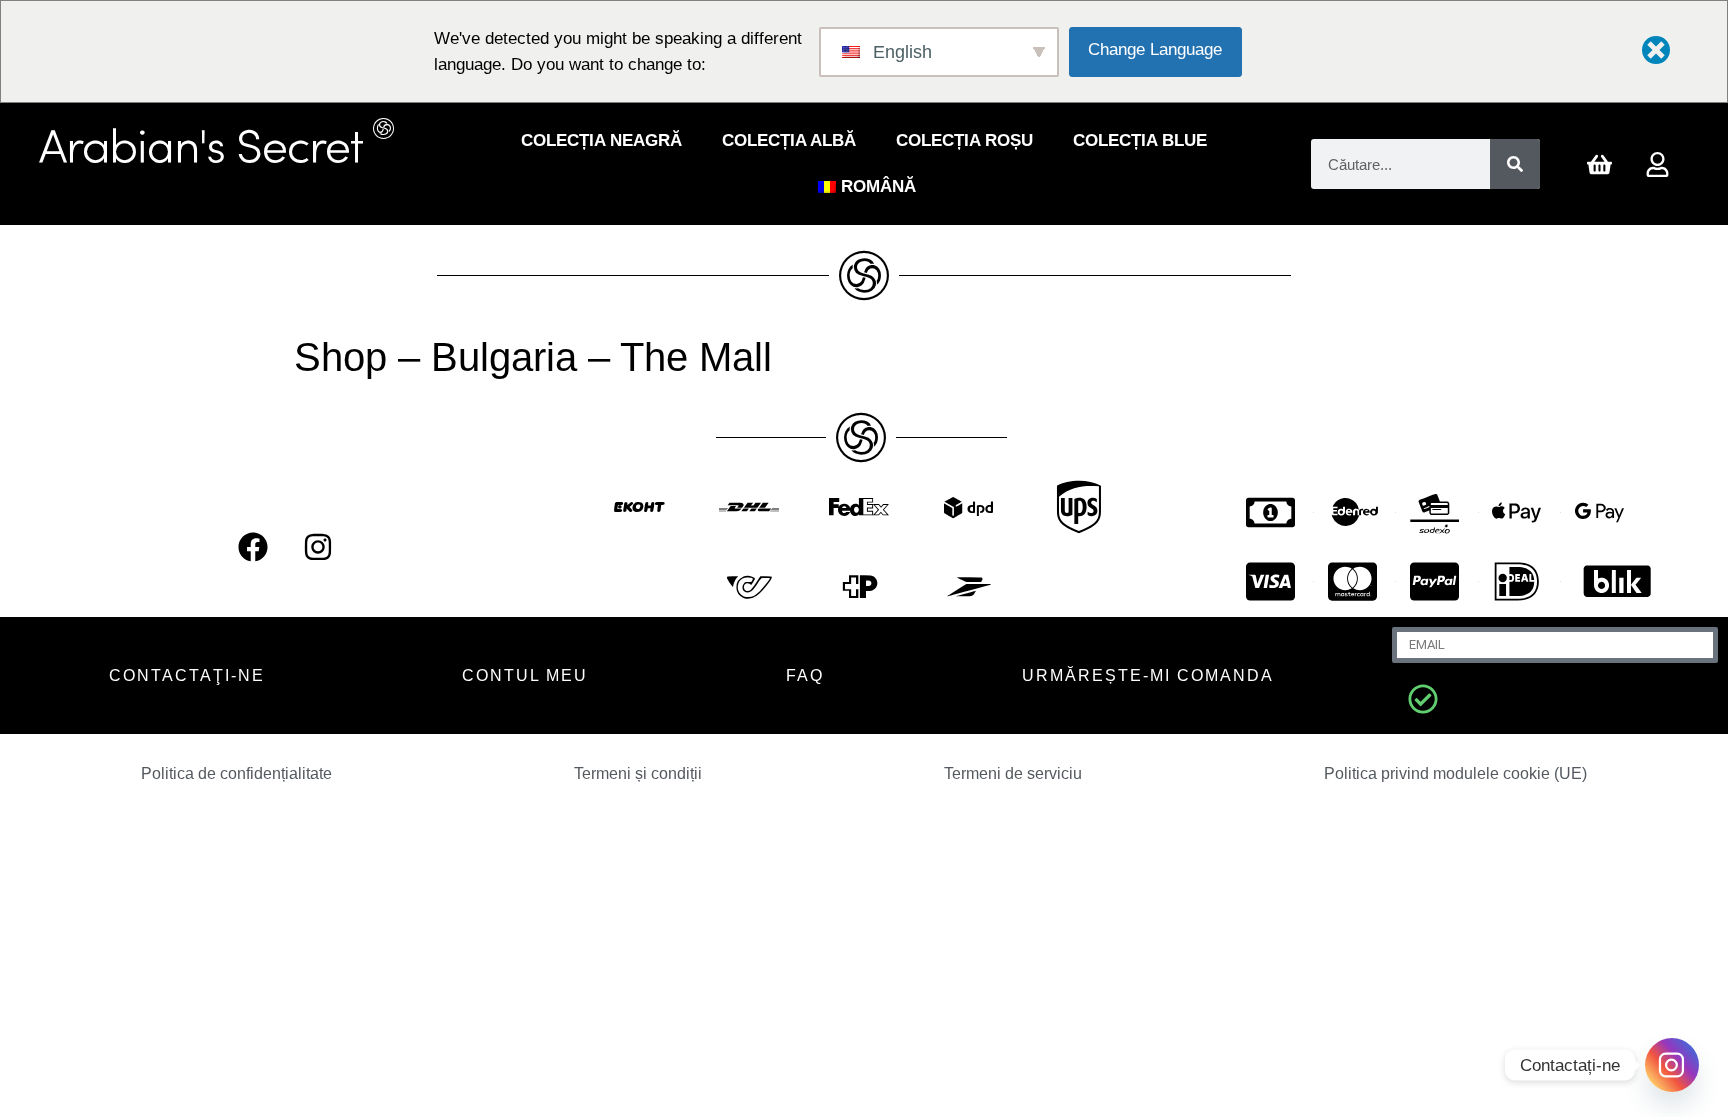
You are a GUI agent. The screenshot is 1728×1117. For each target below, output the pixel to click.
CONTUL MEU (525, 675)
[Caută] (1515, 164)
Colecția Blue (1140, 140)
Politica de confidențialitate (236, 773)
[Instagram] (318, 547)
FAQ (805, 675)
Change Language (1155, 49)
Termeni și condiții (638, 773)
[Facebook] (253, 547)
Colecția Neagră (601, 140)
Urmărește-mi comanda (1148, 675)
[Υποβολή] (1423, 699)
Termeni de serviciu (1013, 773)
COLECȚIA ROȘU (964, 140)
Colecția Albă (789, 140)
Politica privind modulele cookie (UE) (1455, 773)
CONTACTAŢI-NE (187, 675)
